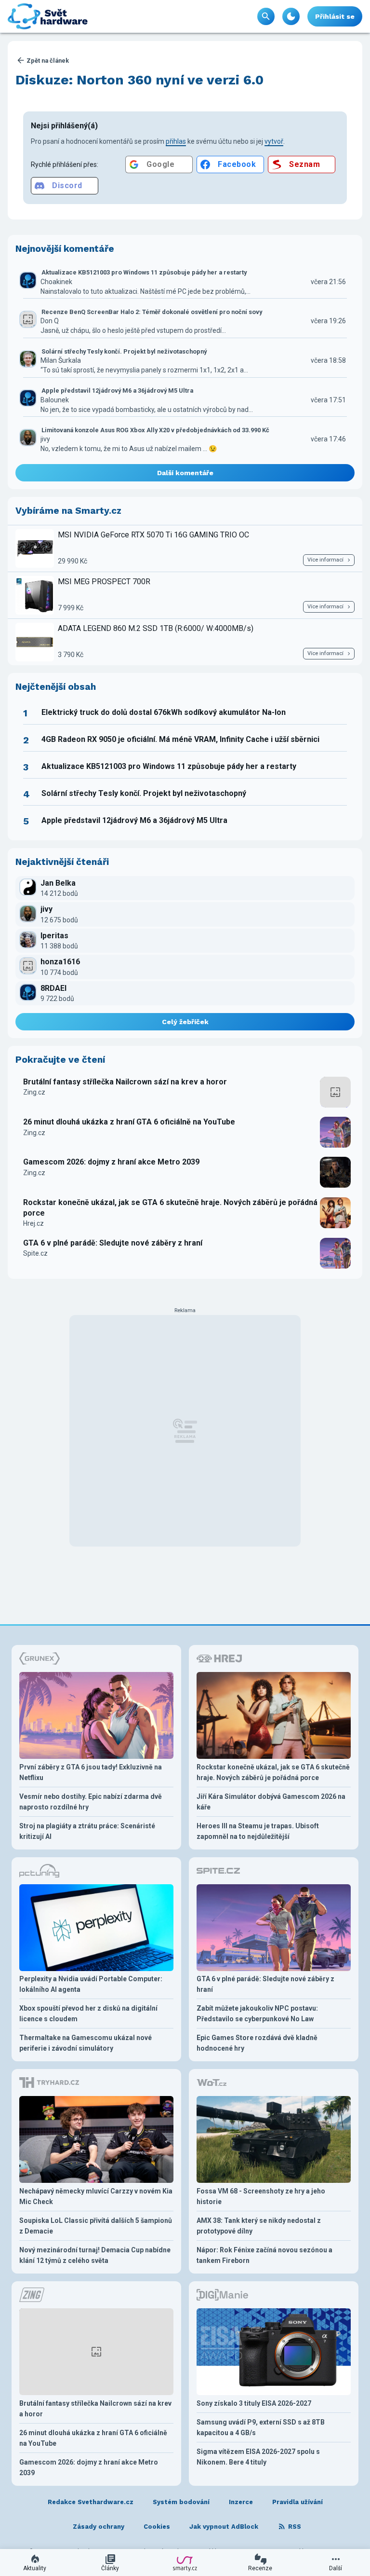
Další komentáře (185, 473)
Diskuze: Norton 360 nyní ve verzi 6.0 (139, 80)
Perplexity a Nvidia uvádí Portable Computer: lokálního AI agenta (91, 1984)
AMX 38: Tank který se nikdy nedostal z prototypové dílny (259, 2226)
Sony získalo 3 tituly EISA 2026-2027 (254, 2403)
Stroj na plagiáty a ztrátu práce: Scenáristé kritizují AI (87, 1831)
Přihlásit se (335, 16)
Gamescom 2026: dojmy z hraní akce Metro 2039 (111, 1162)
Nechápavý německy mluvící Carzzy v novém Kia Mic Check (96, 2196)
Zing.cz (34, 1092)
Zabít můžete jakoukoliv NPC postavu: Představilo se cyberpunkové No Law (257, 2014)
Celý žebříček (185, 1022)
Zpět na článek (48, 61)
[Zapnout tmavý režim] (291, 16)
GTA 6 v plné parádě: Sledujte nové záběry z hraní (113, 1243)
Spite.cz (35, 1253)
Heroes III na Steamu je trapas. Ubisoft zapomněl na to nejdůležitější (258, 1831)
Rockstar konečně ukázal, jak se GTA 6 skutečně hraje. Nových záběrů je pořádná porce (170, 1208)
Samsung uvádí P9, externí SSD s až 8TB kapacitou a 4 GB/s (261, 2427)
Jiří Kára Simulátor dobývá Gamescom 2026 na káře (271, 1802)
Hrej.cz (33, 1223)
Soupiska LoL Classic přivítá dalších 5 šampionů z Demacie (96, 2226)
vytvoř (274, 141)
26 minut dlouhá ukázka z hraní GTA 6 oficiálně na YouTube (129, 1122)
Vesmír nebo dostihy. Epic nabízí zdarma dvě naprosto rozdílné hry (91, 1802)
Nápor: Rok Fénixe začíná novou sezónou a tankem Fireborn (264, 2255)
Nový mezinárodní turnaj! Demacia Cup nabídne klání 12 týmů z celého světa (95, 2255)
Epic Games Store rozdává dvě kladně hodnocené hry (257, 2043)
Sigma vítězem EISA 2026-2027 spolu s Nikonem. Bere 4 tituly (258, 2457)
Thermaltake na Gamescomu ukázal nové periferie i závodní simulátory (86, 2043)
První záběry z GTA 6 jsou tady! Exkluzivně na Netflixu (91, 1772)
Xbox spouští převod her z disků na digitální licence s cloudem (88, 2014)
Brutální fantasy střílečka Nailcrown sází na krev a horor (125, 1082)
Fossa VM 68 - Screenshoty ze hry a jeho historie (261, 2196)
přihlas (176, 141)
